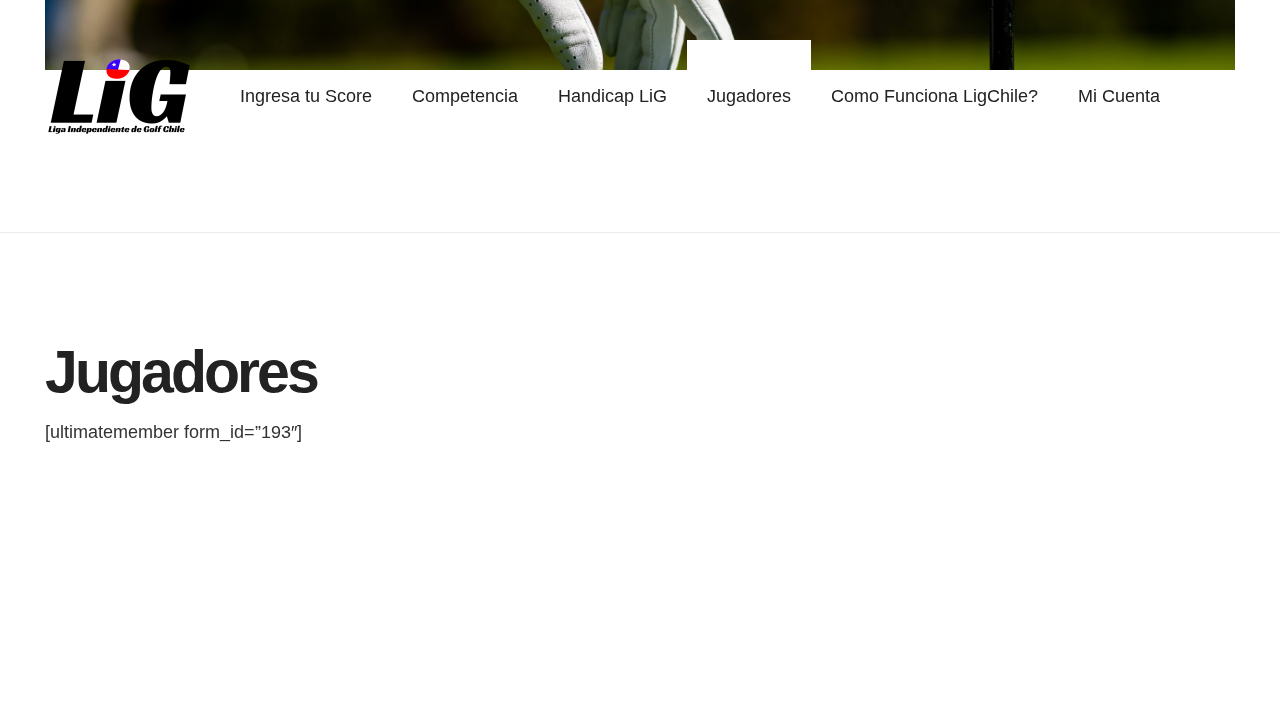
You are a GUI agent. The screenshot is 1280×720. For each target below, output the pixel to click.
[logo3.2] (120, 96)
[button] (529, 96)
